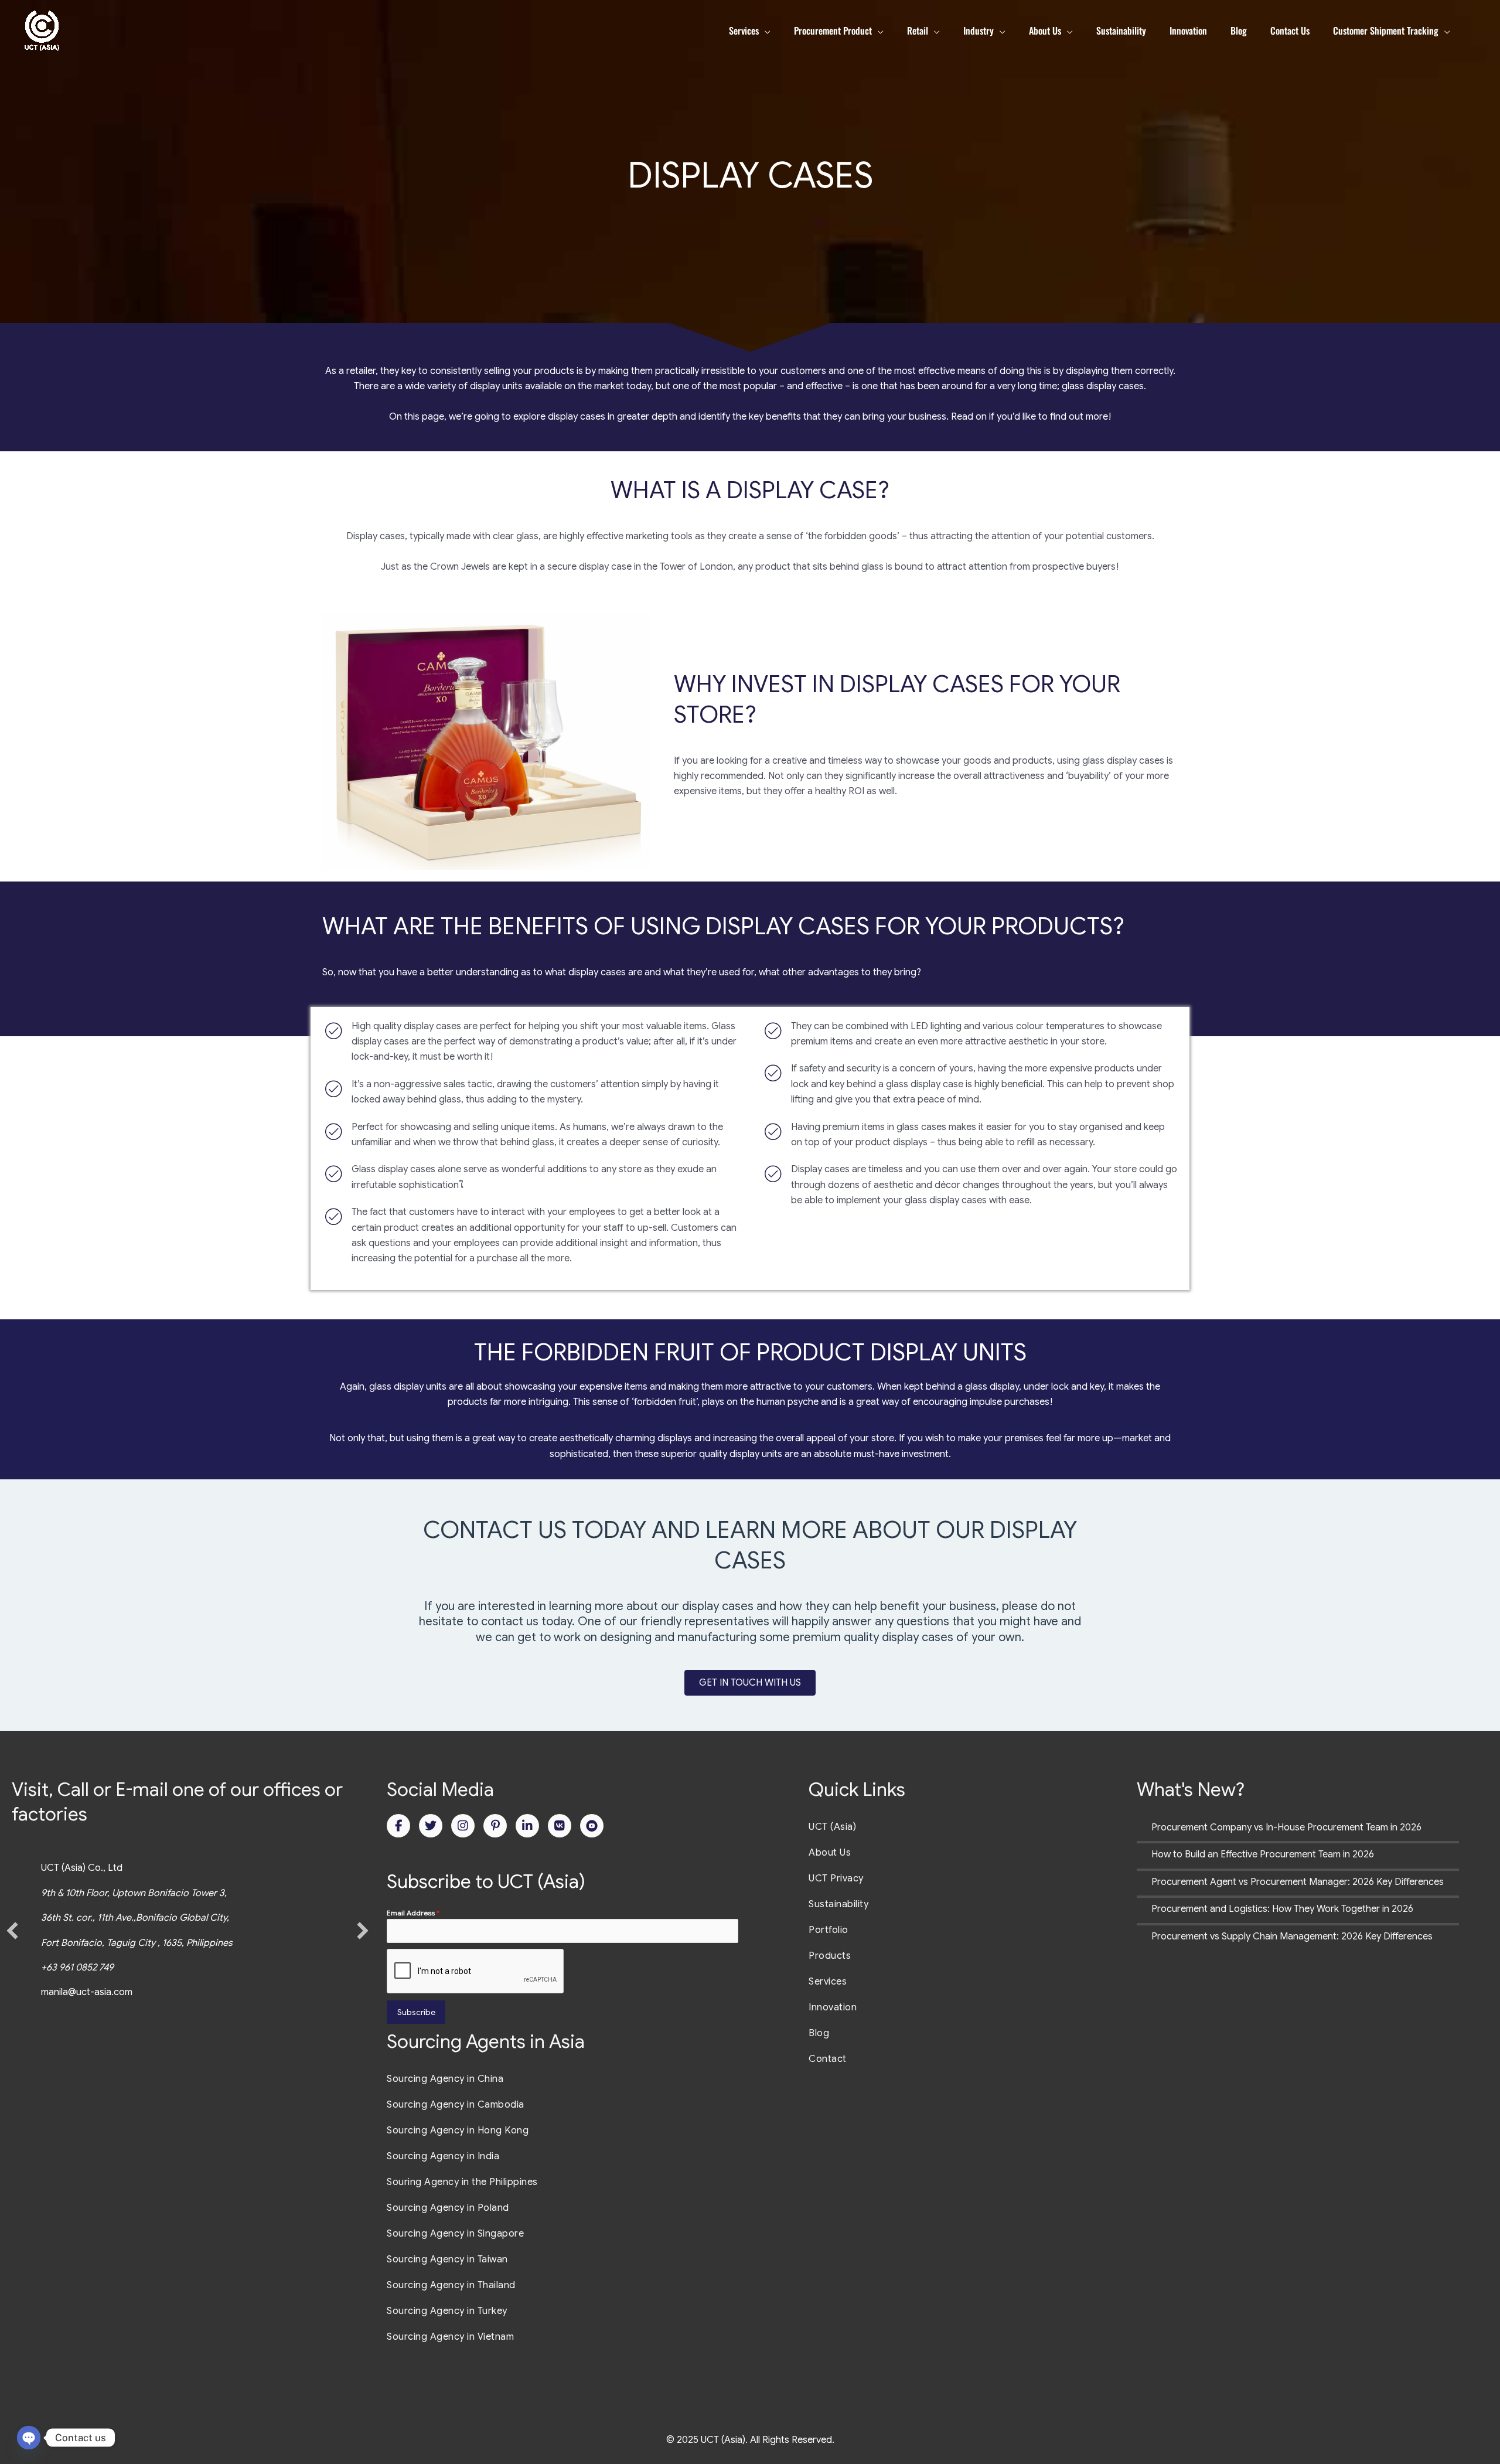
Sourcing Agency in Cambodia (456, 2105)
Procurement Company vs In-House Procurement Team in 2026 (1286, 1827)
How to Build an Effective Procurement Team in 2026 (1263, 1854)
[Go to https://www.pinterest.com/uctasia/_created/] (495, 1826)
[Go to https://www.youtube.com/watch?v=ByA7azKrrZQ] (592, 1826)
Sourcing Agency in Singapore (455, 2234)
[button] (12, 1931)
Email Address (413, 1913)
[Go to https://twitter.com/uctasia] (431, 1826)
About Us (830, 1853)
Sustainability (838, 1904)
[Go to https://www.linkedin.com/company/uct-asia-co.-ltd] (527, 1826)
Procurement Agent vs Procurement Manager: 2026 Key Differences (1298, 1882)
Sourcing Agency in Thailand (451, 2285)
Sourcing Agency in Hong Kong (458, 2131)
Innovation (833, 2007)
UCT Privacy (836, 1878)
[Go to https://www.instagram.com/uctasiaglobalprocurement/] (463, 1826)
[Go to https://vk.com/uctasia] (560, 1826)
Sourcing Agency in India (443, 2156)
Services (828, 1982)
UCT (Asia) (832, 1827)
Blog (819, 2033)
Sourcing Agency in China (445, 2079)
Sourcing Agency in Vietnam (450, 2337)
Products (830, 1956)
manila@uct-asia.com (87, 1992)
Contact (828, 2059)
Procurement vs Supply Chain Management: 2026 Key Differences (1292, 1937)
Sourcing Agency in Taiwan (447, 2259)
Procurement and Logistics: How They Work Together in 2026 (1282, 1909)
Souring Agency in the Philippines (462, 2182)
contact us (510, 1621)
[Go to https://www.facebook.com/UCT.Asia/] (398, 1826)
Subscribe (416, 2012)
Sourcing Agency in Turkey (447, 2311)
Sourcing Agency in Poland (448, 2208)
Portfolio (829, 1930)
